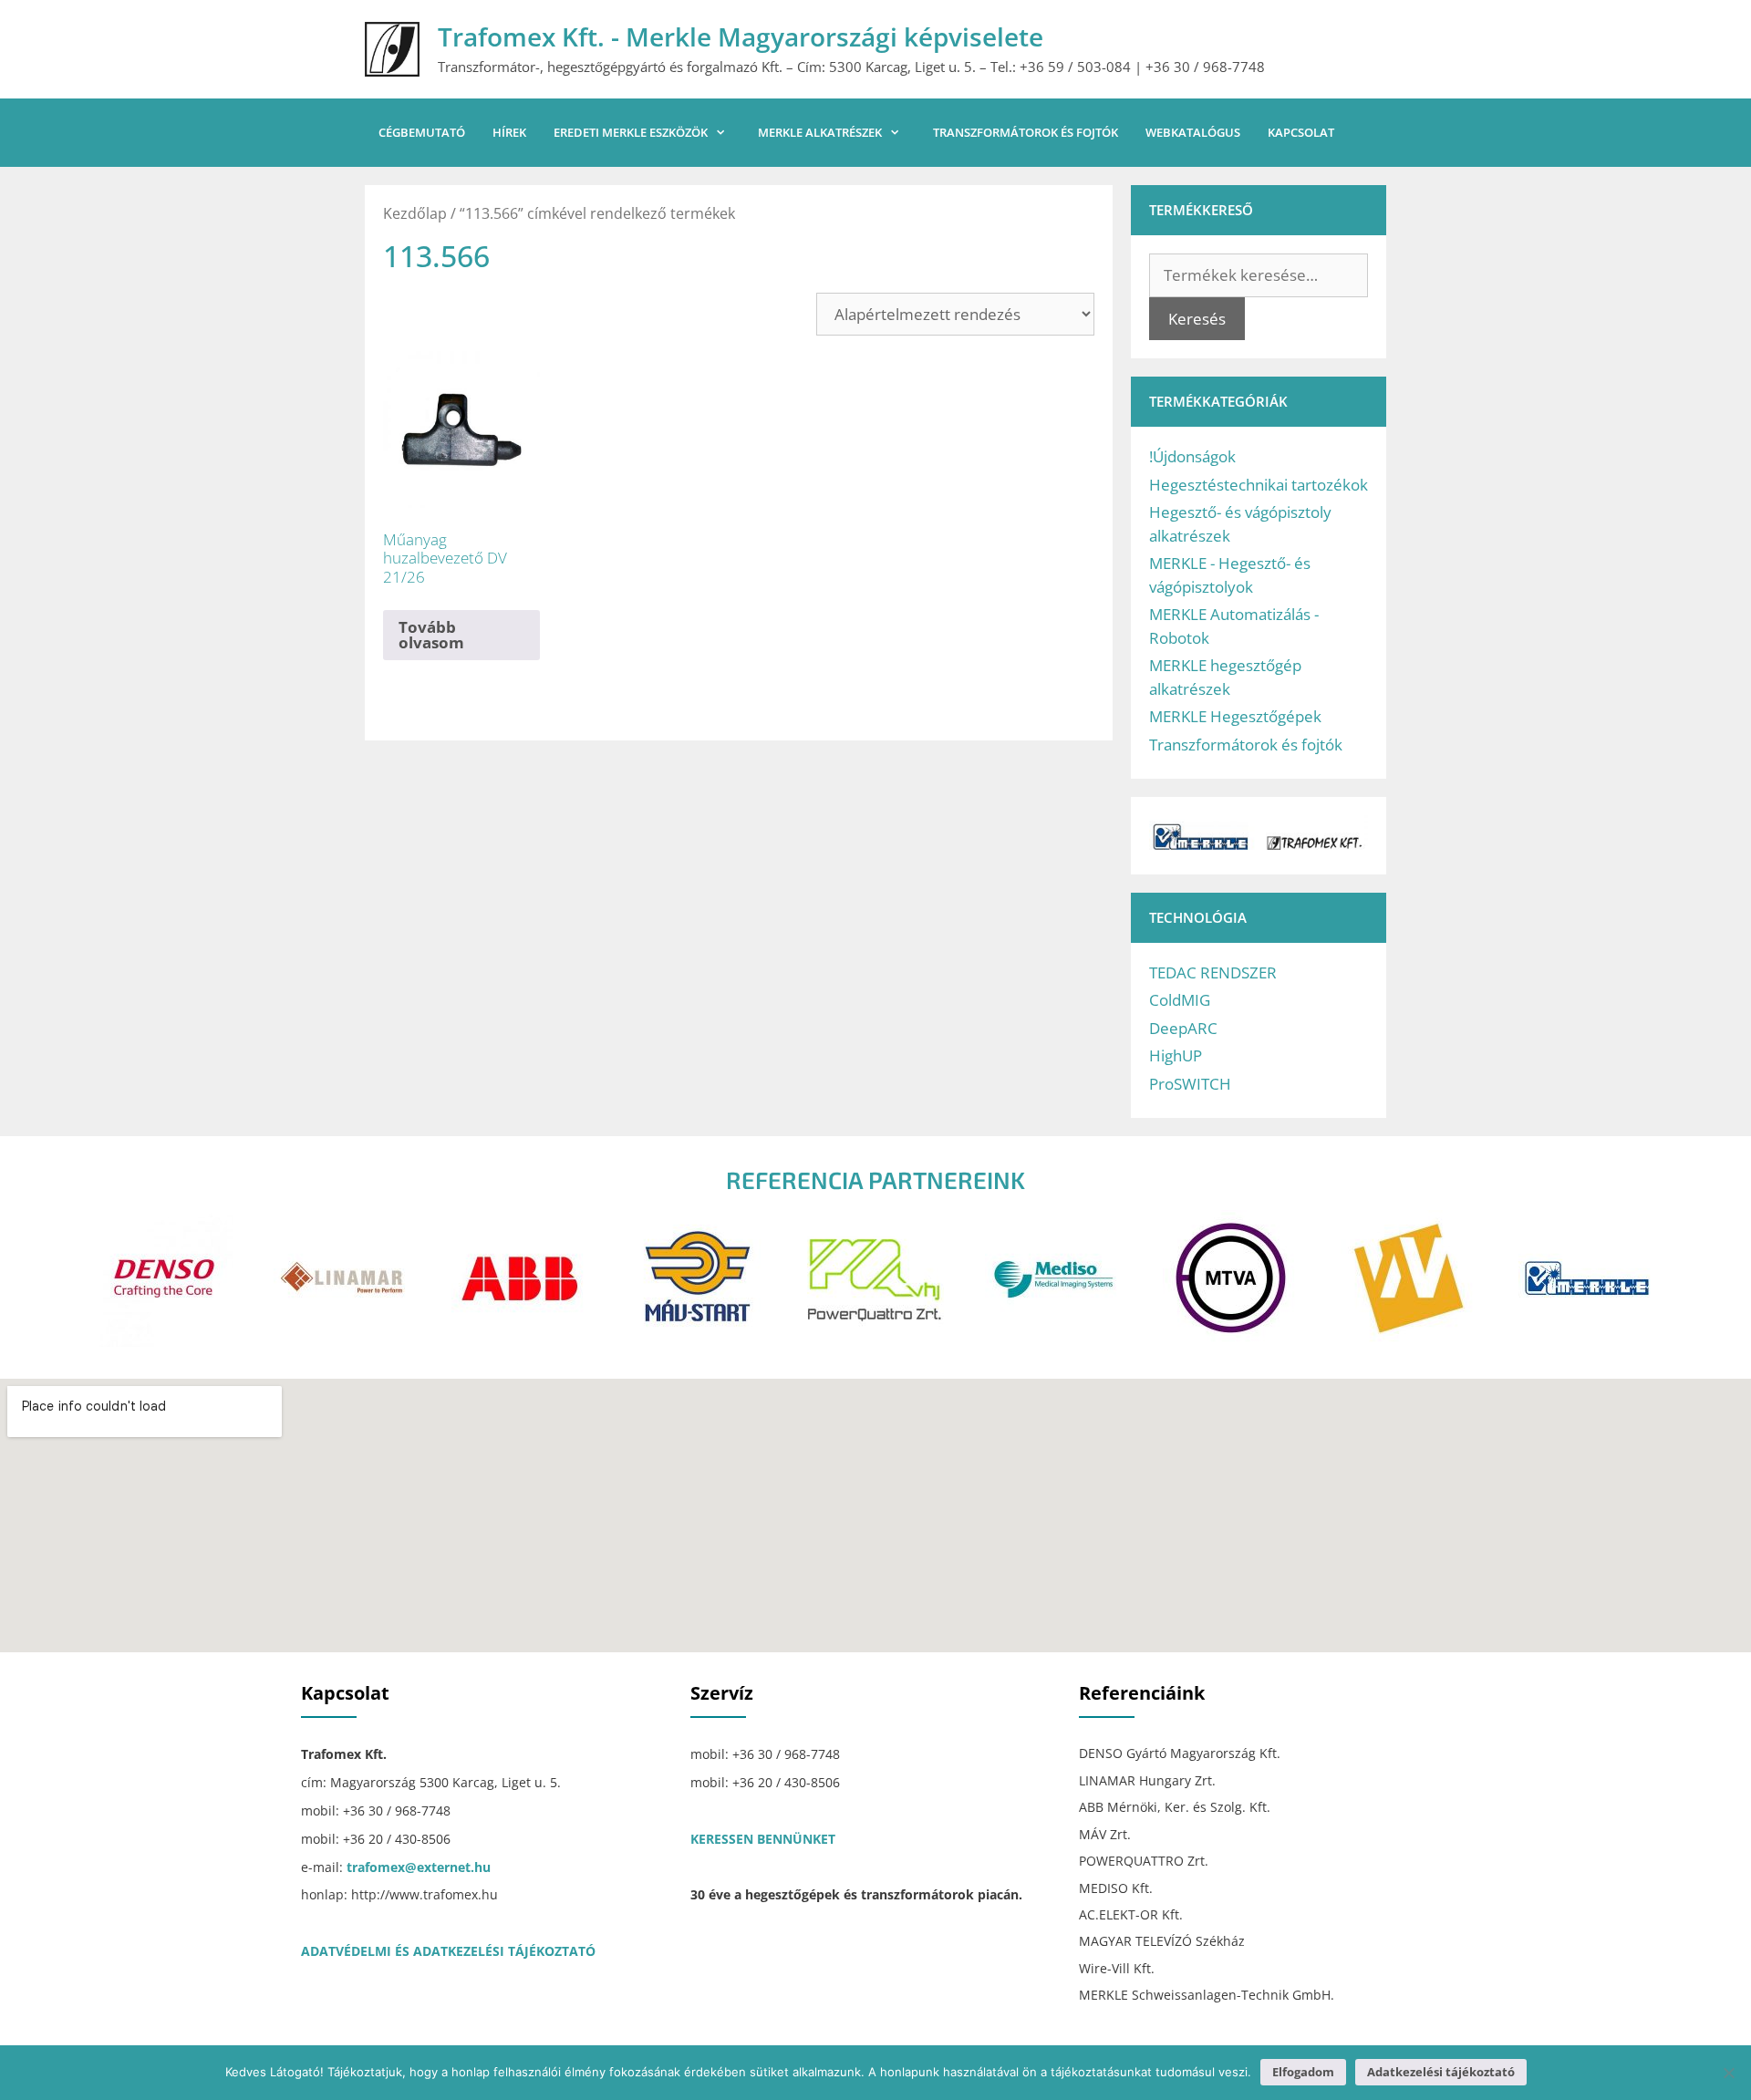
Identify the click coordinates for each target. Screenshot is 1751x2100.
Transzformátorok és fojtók (1026, 132)
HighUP (1176, 1055)
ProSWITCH (1190, 1084)
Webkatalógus (1193, 132)
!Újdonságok (1192, 456)
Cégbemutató (422, 132)
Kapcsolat (1301, 132)
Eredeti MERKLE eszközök (631, 132)
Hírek (509, 132)
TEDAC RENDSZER (1213, 972)
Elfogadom (1303, 2072)
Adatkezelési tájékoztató (1441, 2072)
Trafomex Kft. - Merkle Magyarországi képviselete (741, 36)
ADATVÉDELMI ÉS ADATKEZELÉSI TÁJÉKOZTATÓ (448, 1951)
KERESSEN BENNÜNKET (763, 1839)
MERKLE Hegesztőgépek (1235, 716)
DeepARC (1183, 1028)
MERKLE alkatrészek (820, 132)
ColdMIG (1180, 1000)
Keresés (1197, 319)
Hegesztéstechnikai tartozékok (1259, 485)
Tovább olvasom (431, 635)
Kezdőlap (415, 213)
